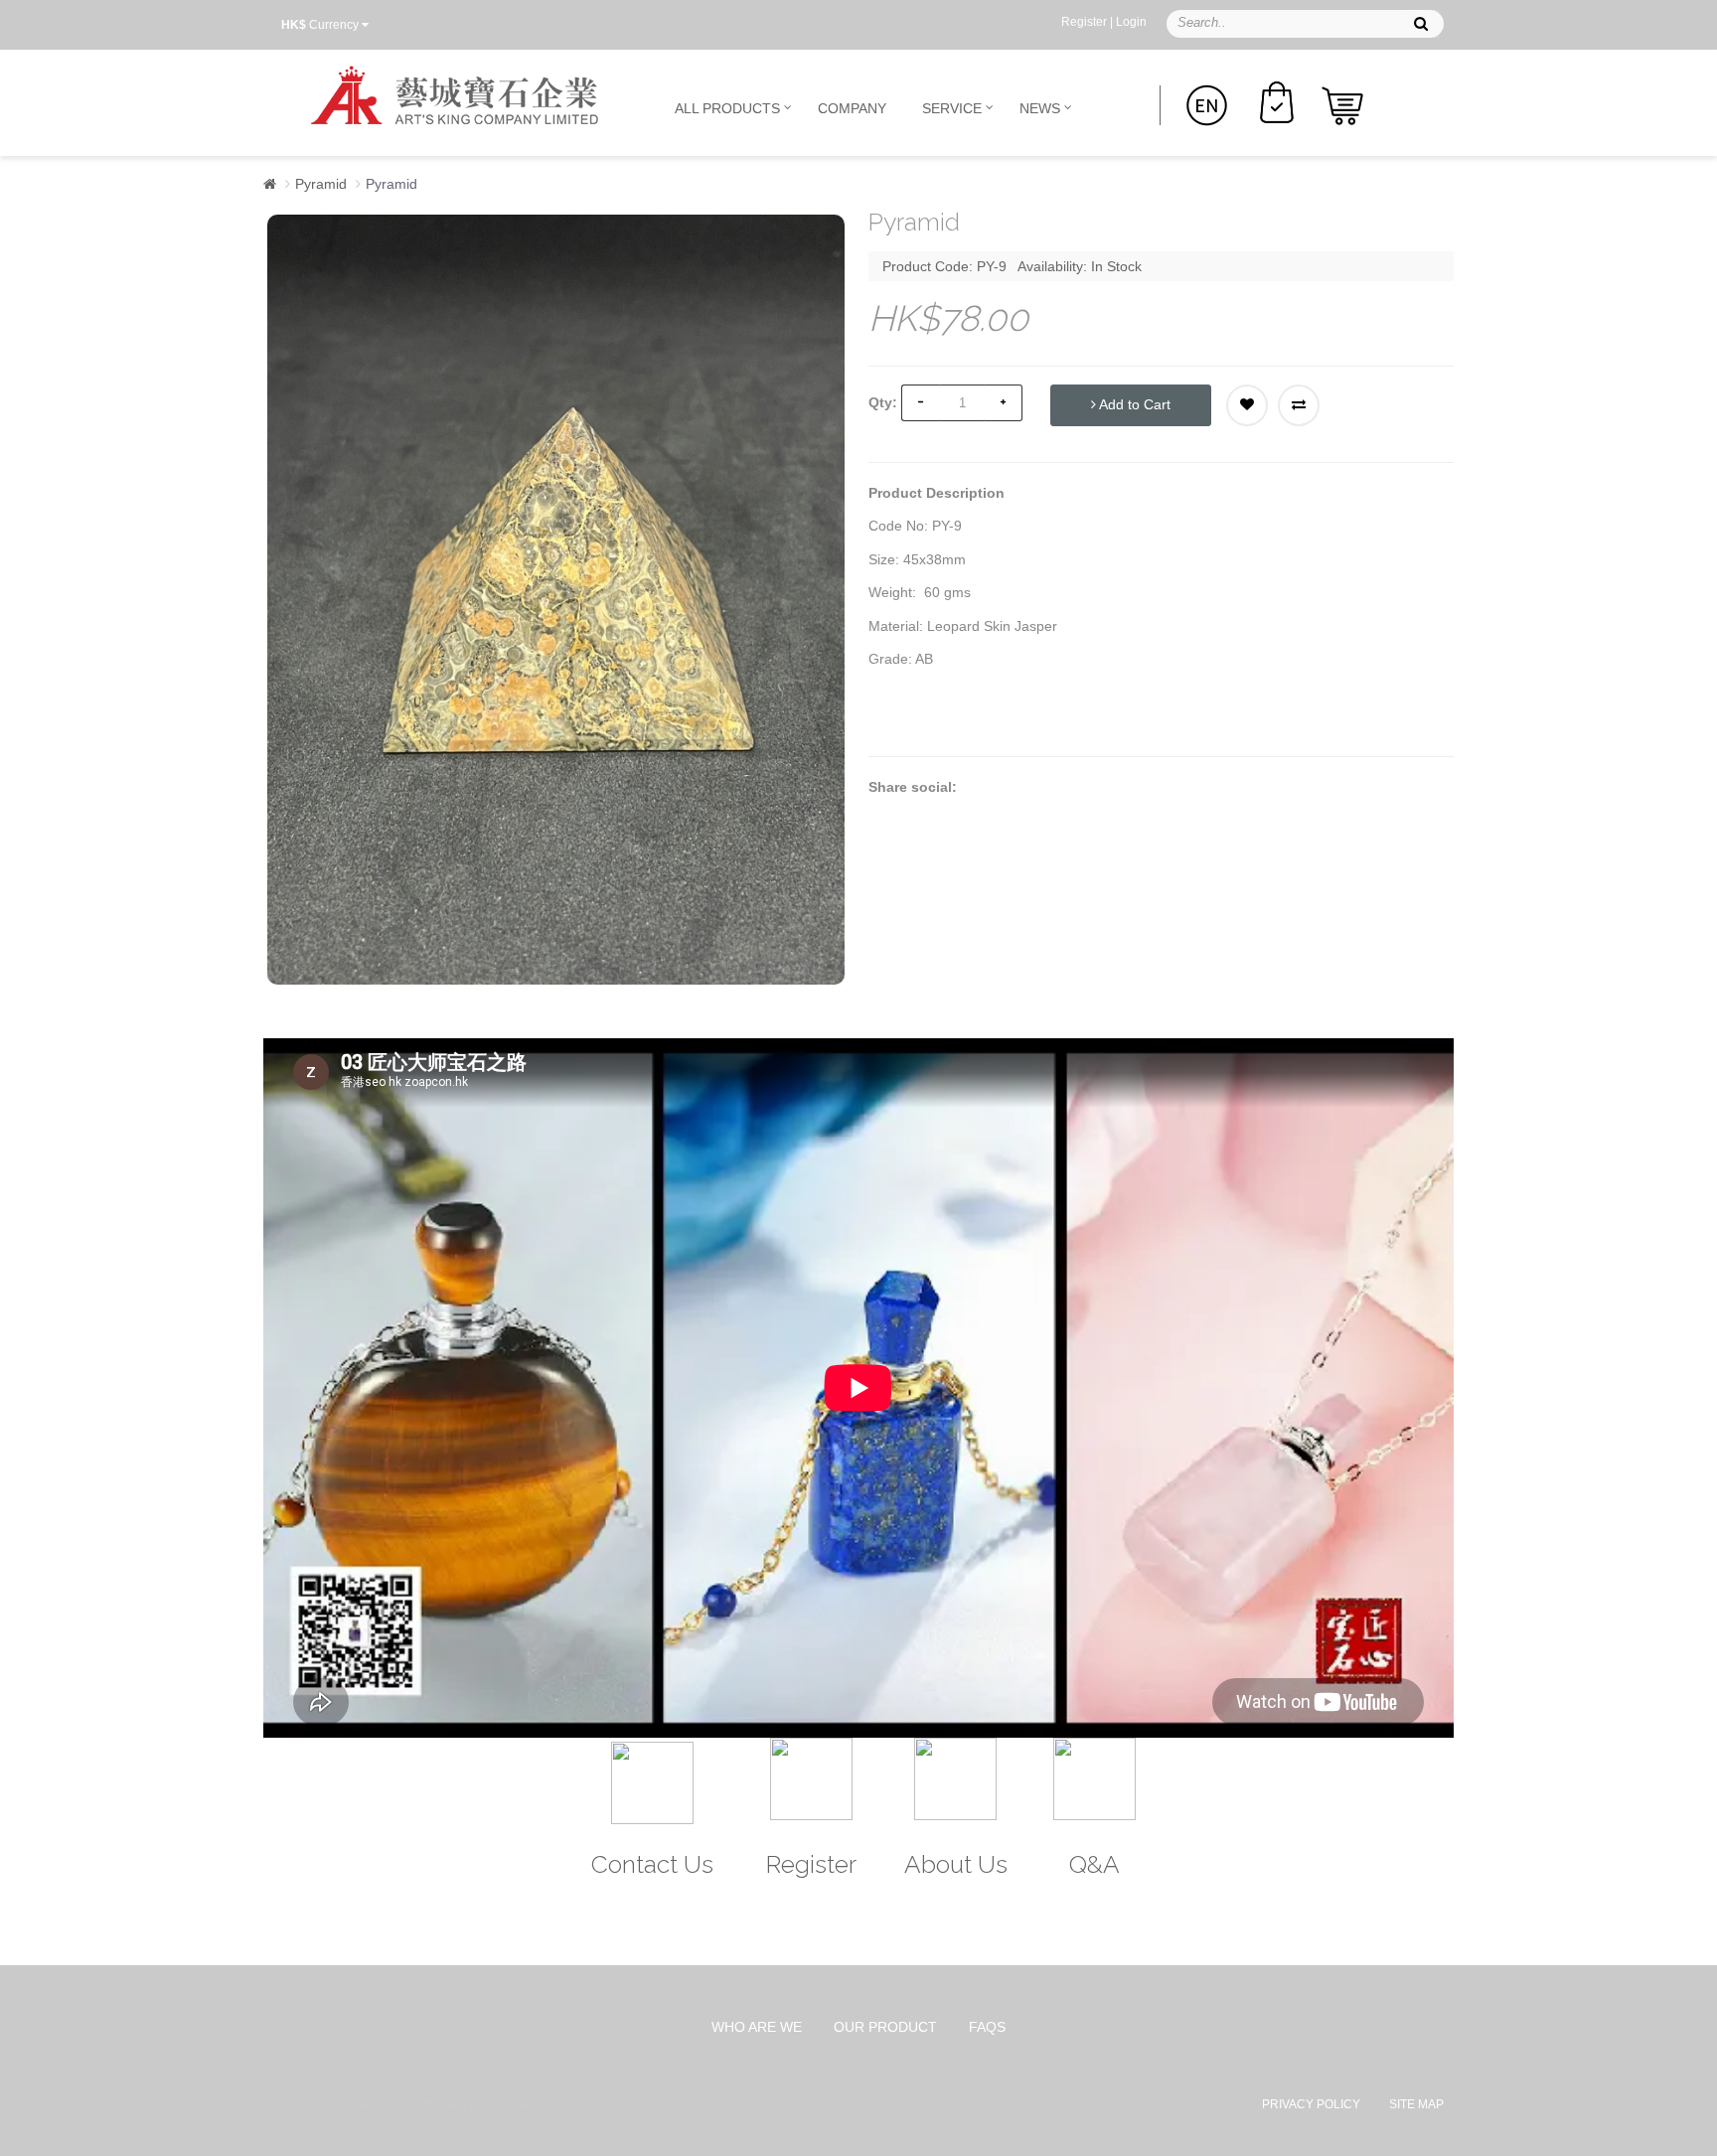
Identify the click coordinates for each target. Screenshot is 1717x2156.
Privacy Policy (1311, 2104)
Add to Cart (1133, 404)
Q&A (1094, 1864)
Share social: (913, 787)
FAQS (987, 2027)
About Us (956, 1864)
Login (1131, 22)
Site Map (1416, 2104)
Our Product (885, 2027)
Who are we (757, 2027)
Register (1084, 22)
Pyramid (321, 184)
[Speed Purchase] (1277, 100)
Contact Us (652, 1864)
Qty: (883, 402)
